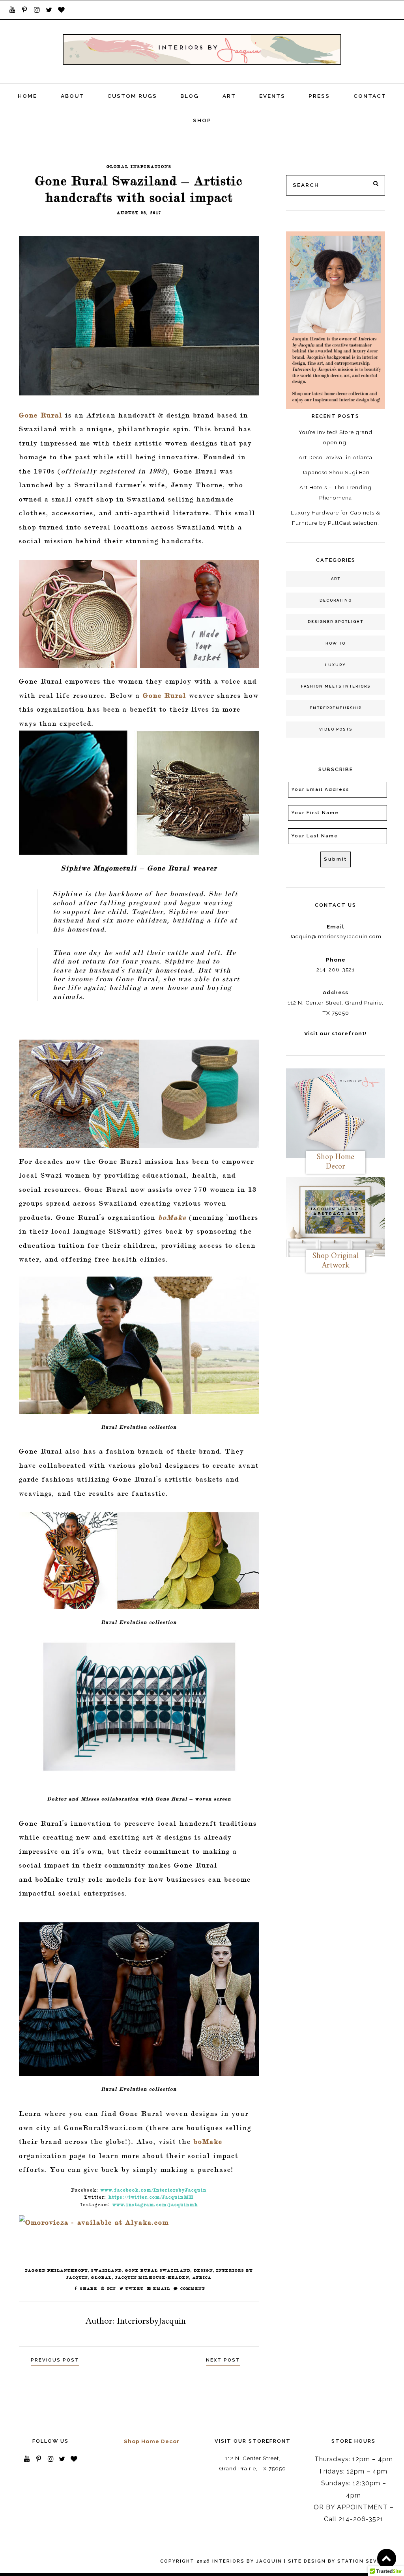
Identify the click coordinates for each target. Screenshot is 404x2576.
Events (272, 96)
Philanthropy (68, 2270)
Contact (370, 96)
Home (27, 96)
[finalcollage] (139, 1094)
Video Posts (336, 729)
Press (319, 96)
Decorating (336, 600)
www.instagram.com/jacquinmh (155, 2204)
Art (229, 96)
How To (336, 643)
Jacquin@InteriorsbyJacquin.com (336, 936)
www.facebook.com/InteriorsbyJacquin (154, 2190)
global (102, 2277)
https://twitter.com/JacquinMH (151, 2197)
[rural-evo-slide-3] (139, 1561)
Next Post (223, 2360)
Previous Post (55, 2360)
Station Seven (361, 2561)
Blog (190, 96)
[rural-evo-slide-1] (139, 1345)
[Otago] (139, 316)
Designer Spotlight (336, 622)
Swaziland (107, 2270)
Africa (202, 2277)
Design (203, 2270)
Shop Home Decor (152, 2441)
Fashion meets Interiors (336, 686)
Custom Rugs (132, 96)
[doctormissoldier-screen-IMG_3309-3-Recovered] (139, 1706)
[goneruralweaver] (139, 792)
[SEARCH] (376, 184)
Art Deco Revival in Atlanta (336, 457)
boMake (172, 1217)
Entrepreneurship (336, 708)
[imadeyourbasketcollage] (139, 614)
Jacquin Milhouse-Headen (152, 2277)
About (72, 96)
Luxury (336, 665)
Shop (202, 120)
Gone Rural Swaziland (158, 2270)
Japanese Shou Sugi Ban (336, 472)
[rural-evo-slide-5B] (139, 1999)
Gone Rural (41, 415)
